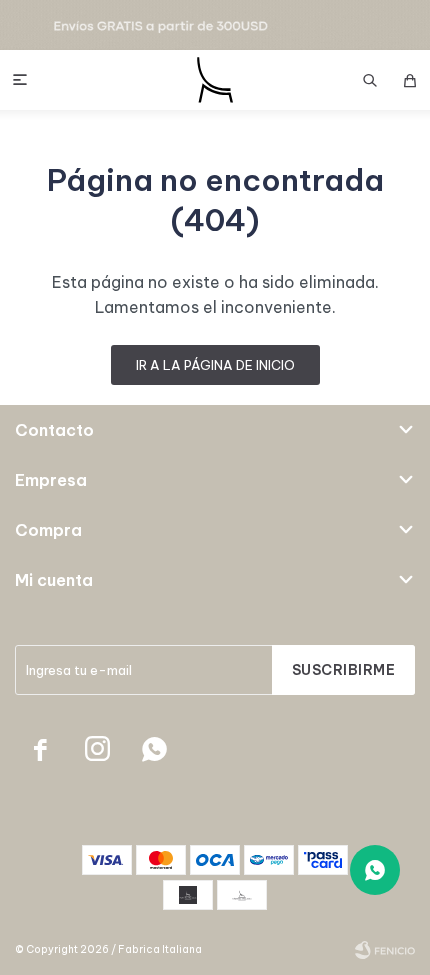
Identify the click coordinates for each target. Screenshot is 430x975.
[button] (370, 80)
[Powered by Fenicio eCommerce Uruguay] (385, 950)
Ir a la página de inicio (215, 365)
